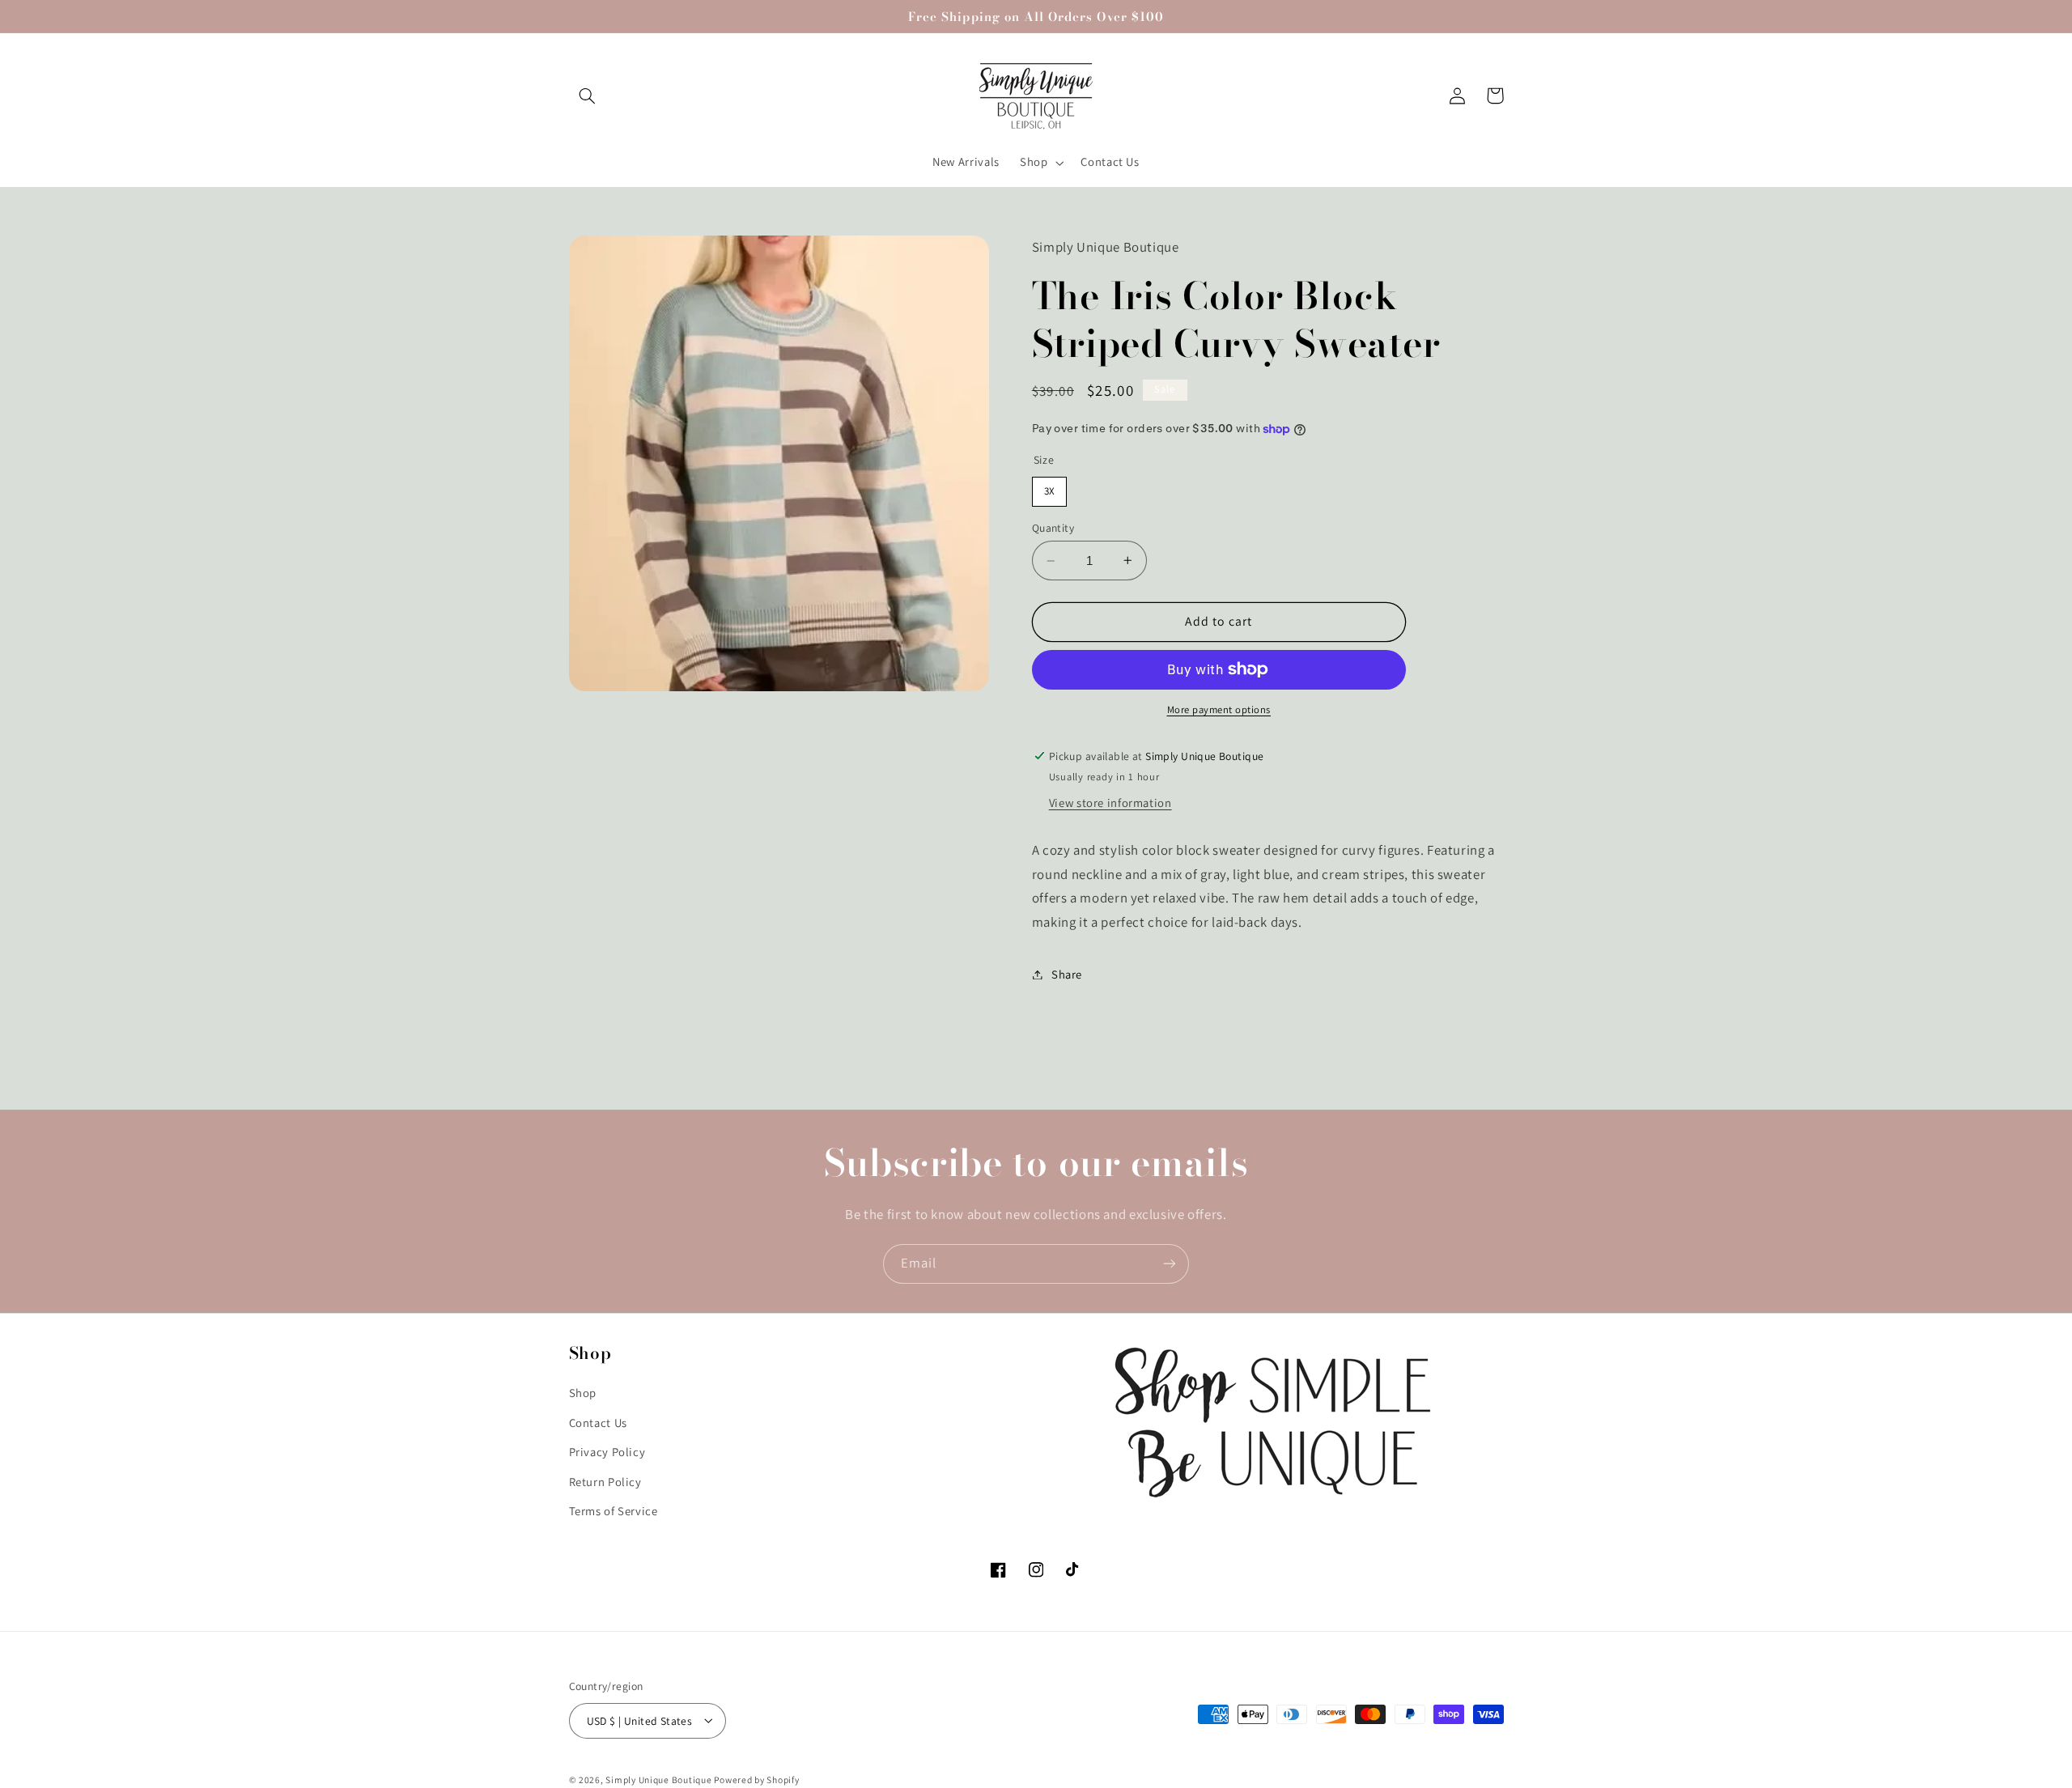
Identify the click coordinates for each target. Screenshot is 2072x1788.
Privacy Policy (607, 1452)
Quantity (1053, 528)
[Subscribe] (1170, 1264)
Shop (583, 1393)
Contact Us (598, 1422)
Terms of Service (614, 1510)
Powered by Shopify (756, 1779)
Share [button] (1067, 974)
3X (1049, 487)
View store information (1110, 803)
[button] (588, 96)
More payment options (1219, 709)
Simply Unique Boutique (660, 1779)
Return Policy (605, 1481)
